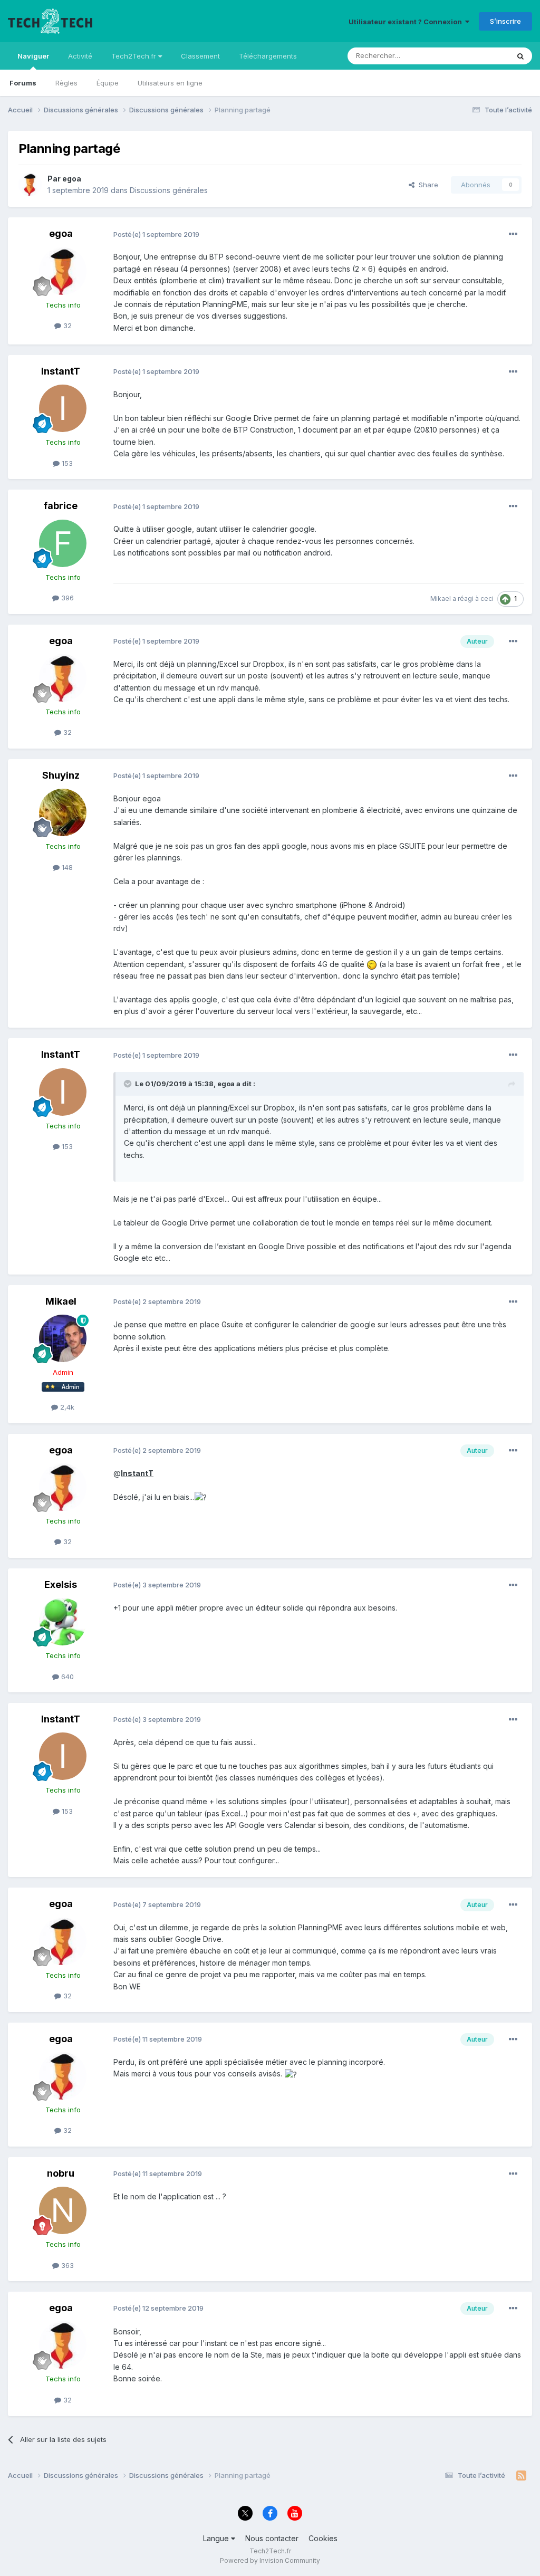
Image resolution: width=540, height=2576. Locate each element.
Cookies (323, 2538)
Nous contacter (272, 2538)
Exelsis (61, 1584)
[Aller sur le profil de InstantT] (63, 408)
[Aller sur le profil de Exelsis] (63, 1622)
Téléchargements (268, 56)
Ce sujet (482, 56)
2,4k (66, 1407)
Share (426, 185)
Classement (200, 56)
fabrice (61, 506)
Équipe (108, 83)
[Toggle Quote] (129, 1084)
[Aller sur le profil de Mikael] (63, 1338)
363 (66, 2265)
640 (66, 1677)
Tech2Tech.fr (135, 56)
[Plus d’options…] (513, 234)
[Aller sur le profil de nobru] (63, 2210)
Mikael (441, 598)
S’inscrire (505, 21)
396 (66, 598)
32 (66, 325)
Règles (66, 83)
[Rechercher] (520, 56)
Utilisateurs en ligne (170, 83)
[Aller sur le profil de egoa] (30, 185)
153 (66, 463)
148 (66, 867)
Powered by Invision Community (270, 2560)
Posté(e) (156, 234)
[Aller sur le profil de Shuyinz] (63, 812)
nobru (61, 2173)
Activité (80, 56)
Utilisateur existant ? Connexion (407, 22)
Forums (23, 83)
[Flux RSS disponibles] (521, 2476)
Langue (217, 2538)
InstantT (61, 371)
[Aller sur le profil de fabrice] (63, 543)
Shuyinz (61, 775)
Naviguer (33, 56)
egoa (72, 179)
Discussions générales (169, 190)
